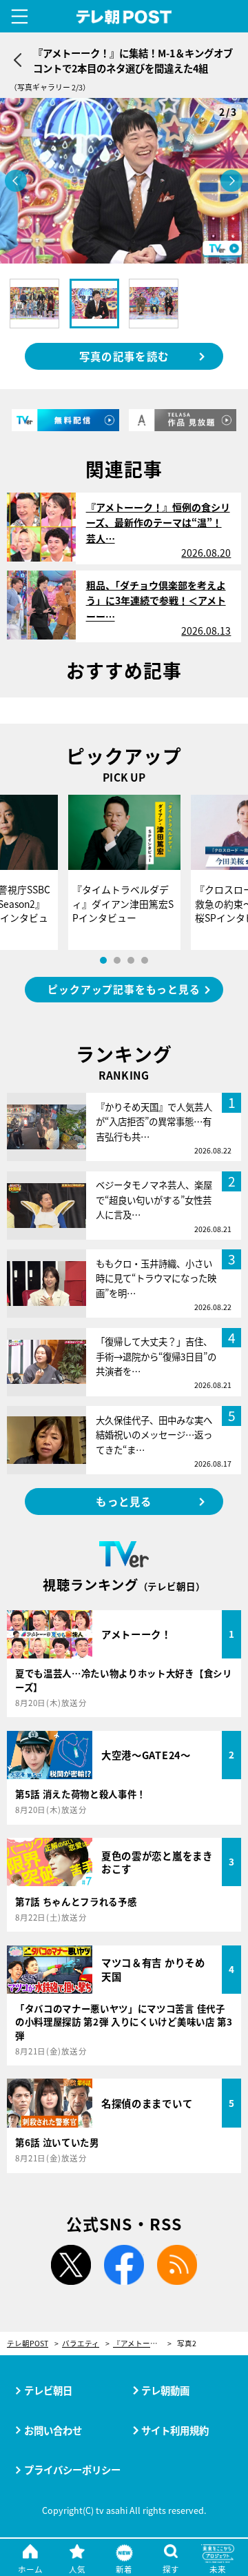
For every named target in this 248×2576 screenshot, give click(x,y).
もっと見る (124, 1501)
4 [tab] (145, 960)
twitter (71, 2265)
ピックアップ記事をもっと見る (124, 989)
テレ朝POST (124, 17)
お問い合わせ (53, 2430)
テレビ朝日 (48, 2390)
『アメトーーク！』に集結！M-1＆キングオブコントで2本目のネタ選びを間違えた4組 (142, 2344)
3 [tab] (131, 960)
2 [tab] (117, 960)
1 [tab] (103, 960)
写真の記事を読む (124, 356)
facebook (124, 2265)
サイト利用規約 (175, 2430)
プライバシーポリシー (72, 2469)
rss (177, 2265)
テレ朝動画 (165, 2390)
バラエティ (81, 2344)
